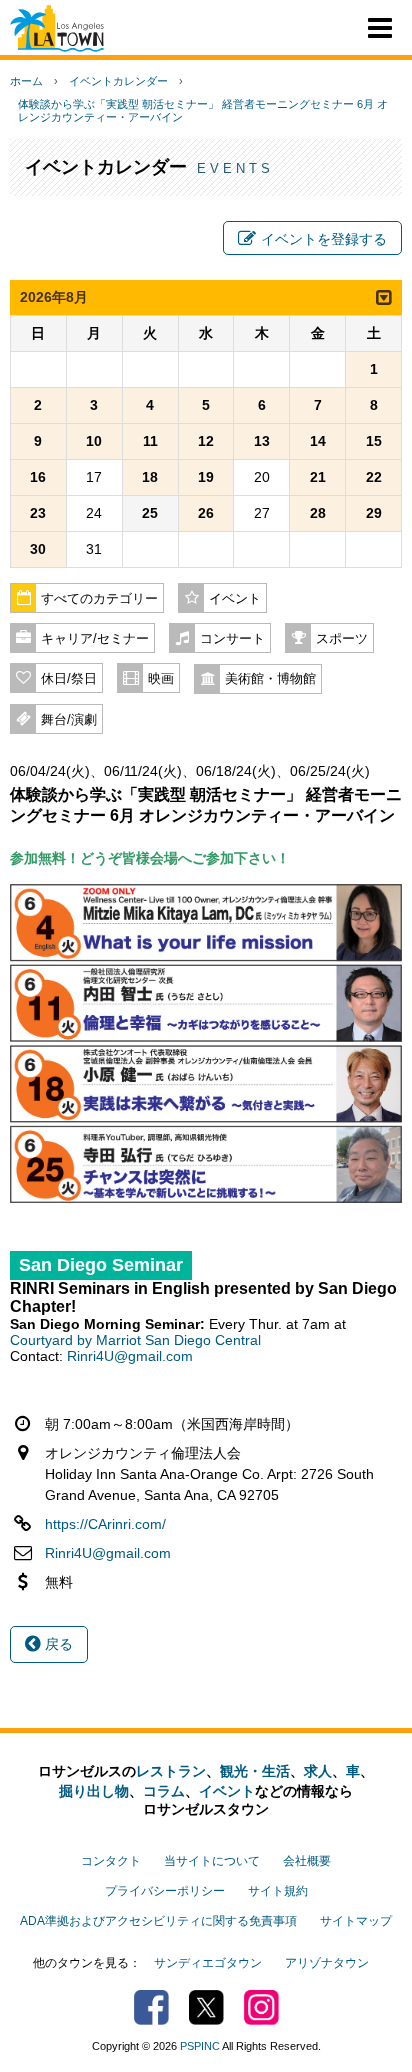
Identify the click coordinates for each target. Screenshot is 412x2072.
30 (38, 549)
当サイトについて (212, 1861)
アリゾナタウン (327, 1963)
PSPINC (200, 2046)
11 (150, 441)
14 (318, 441)
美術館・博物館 (270, 679)
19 (206, 477)
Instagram (261, 2007)
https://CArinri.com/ (105, 1524)
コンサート (232, 639)
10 (94, 441)
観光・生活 (255, 1771)
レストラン (171, 1771)
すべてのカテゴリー (99, 599)
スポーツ (342, 639)
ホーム (26, 81)
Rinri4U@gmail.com (130, 1356)
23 (38, 513)
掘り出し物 (94, 1791)
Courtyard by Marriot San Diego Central (135, 1340)
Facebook (151, 2007)
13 (262, 441)
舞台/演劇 (69, 720)
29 (374, 513)
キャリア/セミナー (95, 639)
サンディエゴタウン (208, 1963)
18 (150, 477)
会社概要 (307, 1861)
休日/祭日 (69, 679)
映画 (161, 679)
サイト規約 (278, 1891)
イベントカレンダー (118, 81)
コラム (164, 1791)
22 (374, 477)
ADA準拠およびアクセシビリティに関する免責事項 (158, 1921)
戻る (57, 1644)
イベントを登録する (324, 239)
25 (150, 513)
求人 (318, 1771)
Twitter (206, 2007)
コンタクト (111, 1861)
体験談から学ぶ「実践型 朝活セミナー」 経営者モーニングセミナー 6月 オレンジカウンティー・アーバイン (203, 110)
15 (374, 441)
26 (206, 513)
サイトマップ (356, 1921)
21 (318, 477)
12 (206, 441)
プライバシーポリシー (165, 1891)
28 (318, 513)
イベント (235, 599)
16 (38, 477)
